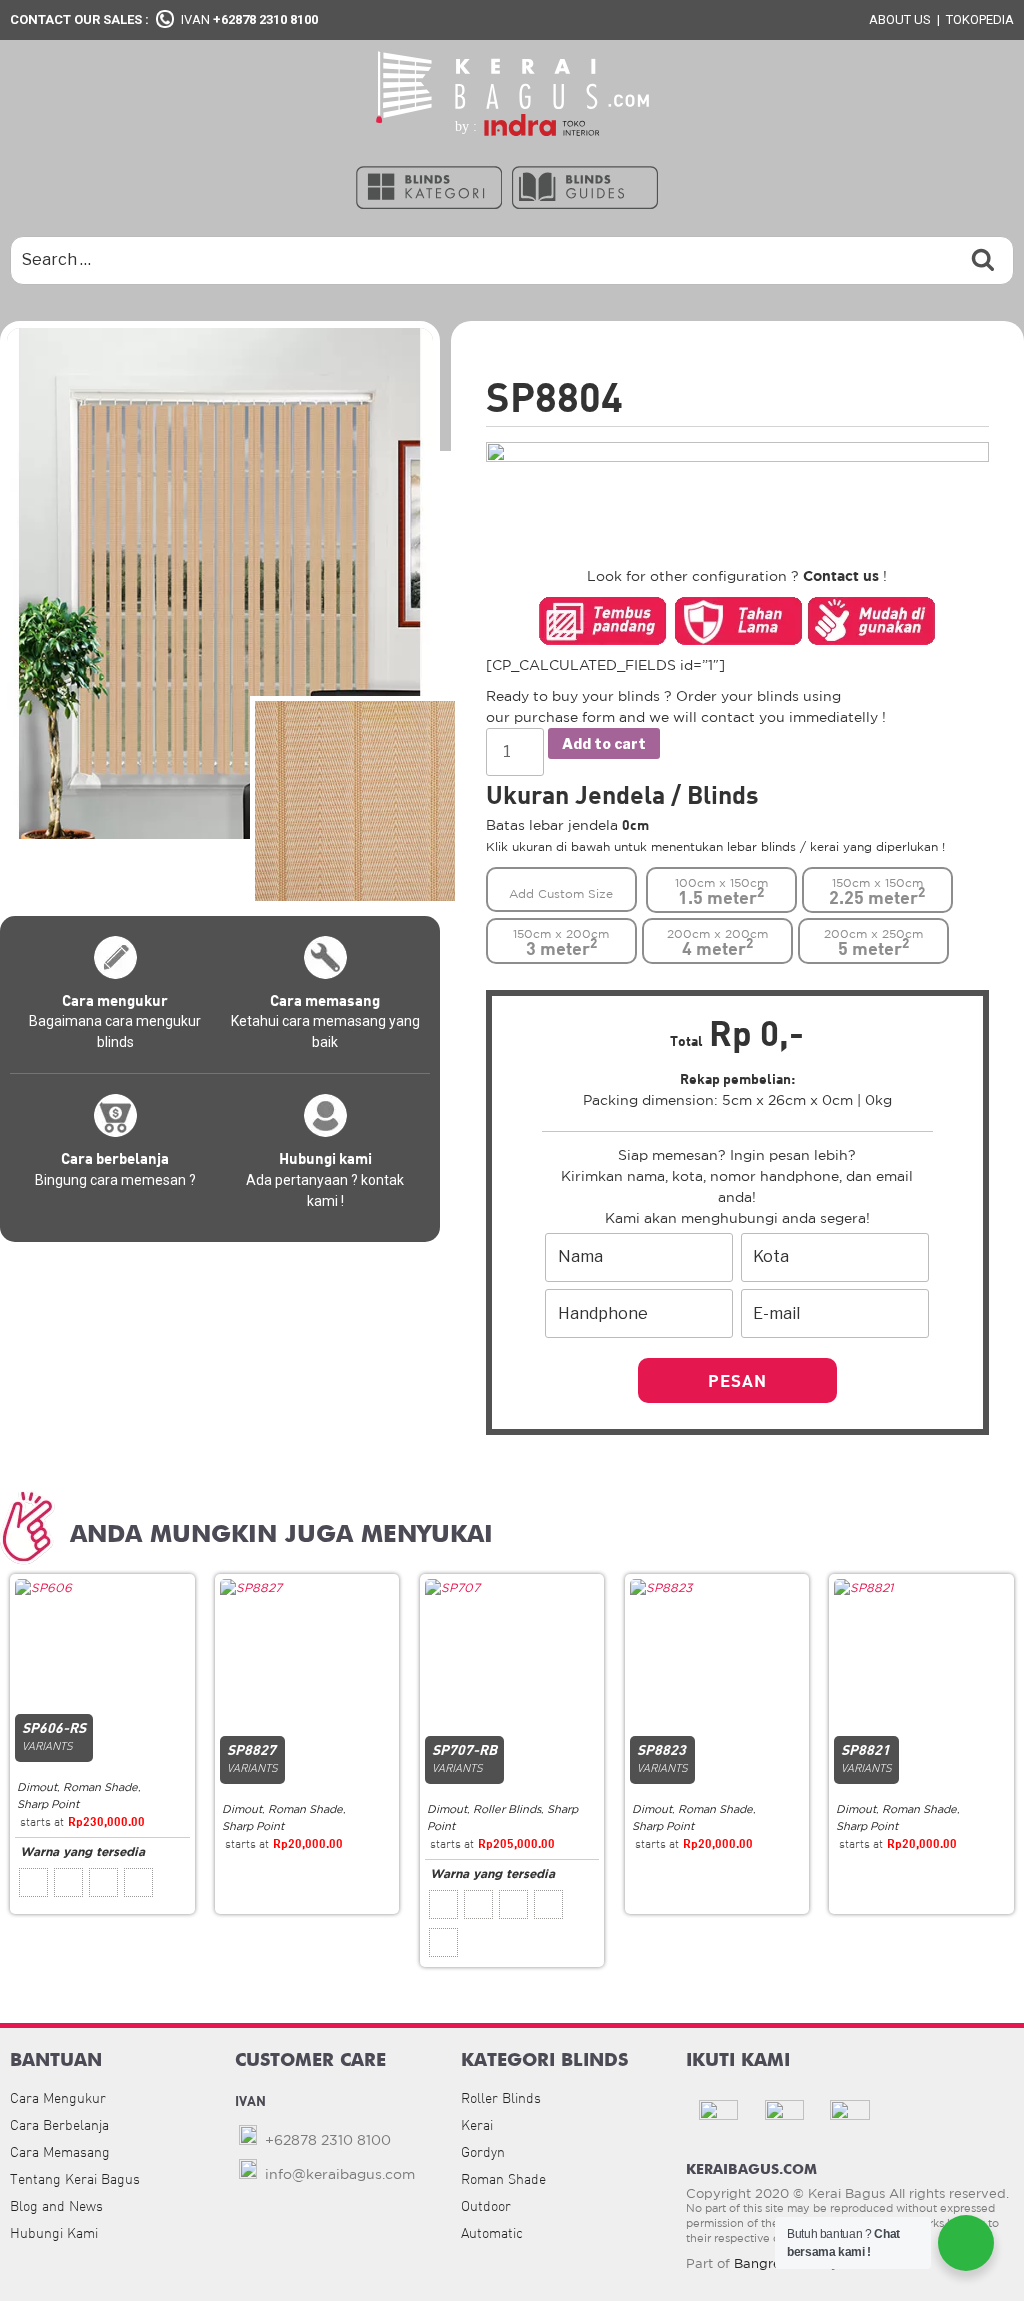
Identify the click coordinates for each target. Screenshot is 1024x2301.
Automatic (492, 2233)
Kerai (477, 2125)
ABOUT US (900, 19)
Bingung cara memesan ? (115, 1180)
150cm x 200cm (561, 943)
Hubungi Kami (54, 2233)
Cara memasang (325, 1000)
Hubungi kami (325, 1158)
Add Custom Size (561, 893)
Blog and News (56, 2206)
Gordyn (483, 2152)
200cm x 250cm (873, 943)
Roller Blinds (507, 1809)
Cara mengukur (115, 1000)
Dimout (37, 1787)
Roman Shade (100, 1787)
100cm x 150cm (721, 892)
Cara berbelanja (115, 1158)
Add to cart (604, 743)
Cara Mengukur (58, 2098)
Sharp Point (48, 1804)
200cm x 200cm (717, 943)
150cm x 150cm (877, 892)
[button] (429, 186)
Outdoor (486, 2206)
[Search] (983, 260)
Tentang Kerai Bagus (75, 2179)
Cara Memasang (60, 2152)
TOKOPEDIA (980, 19)
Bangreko (765, 2263)
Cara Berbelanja (59, 2125)
